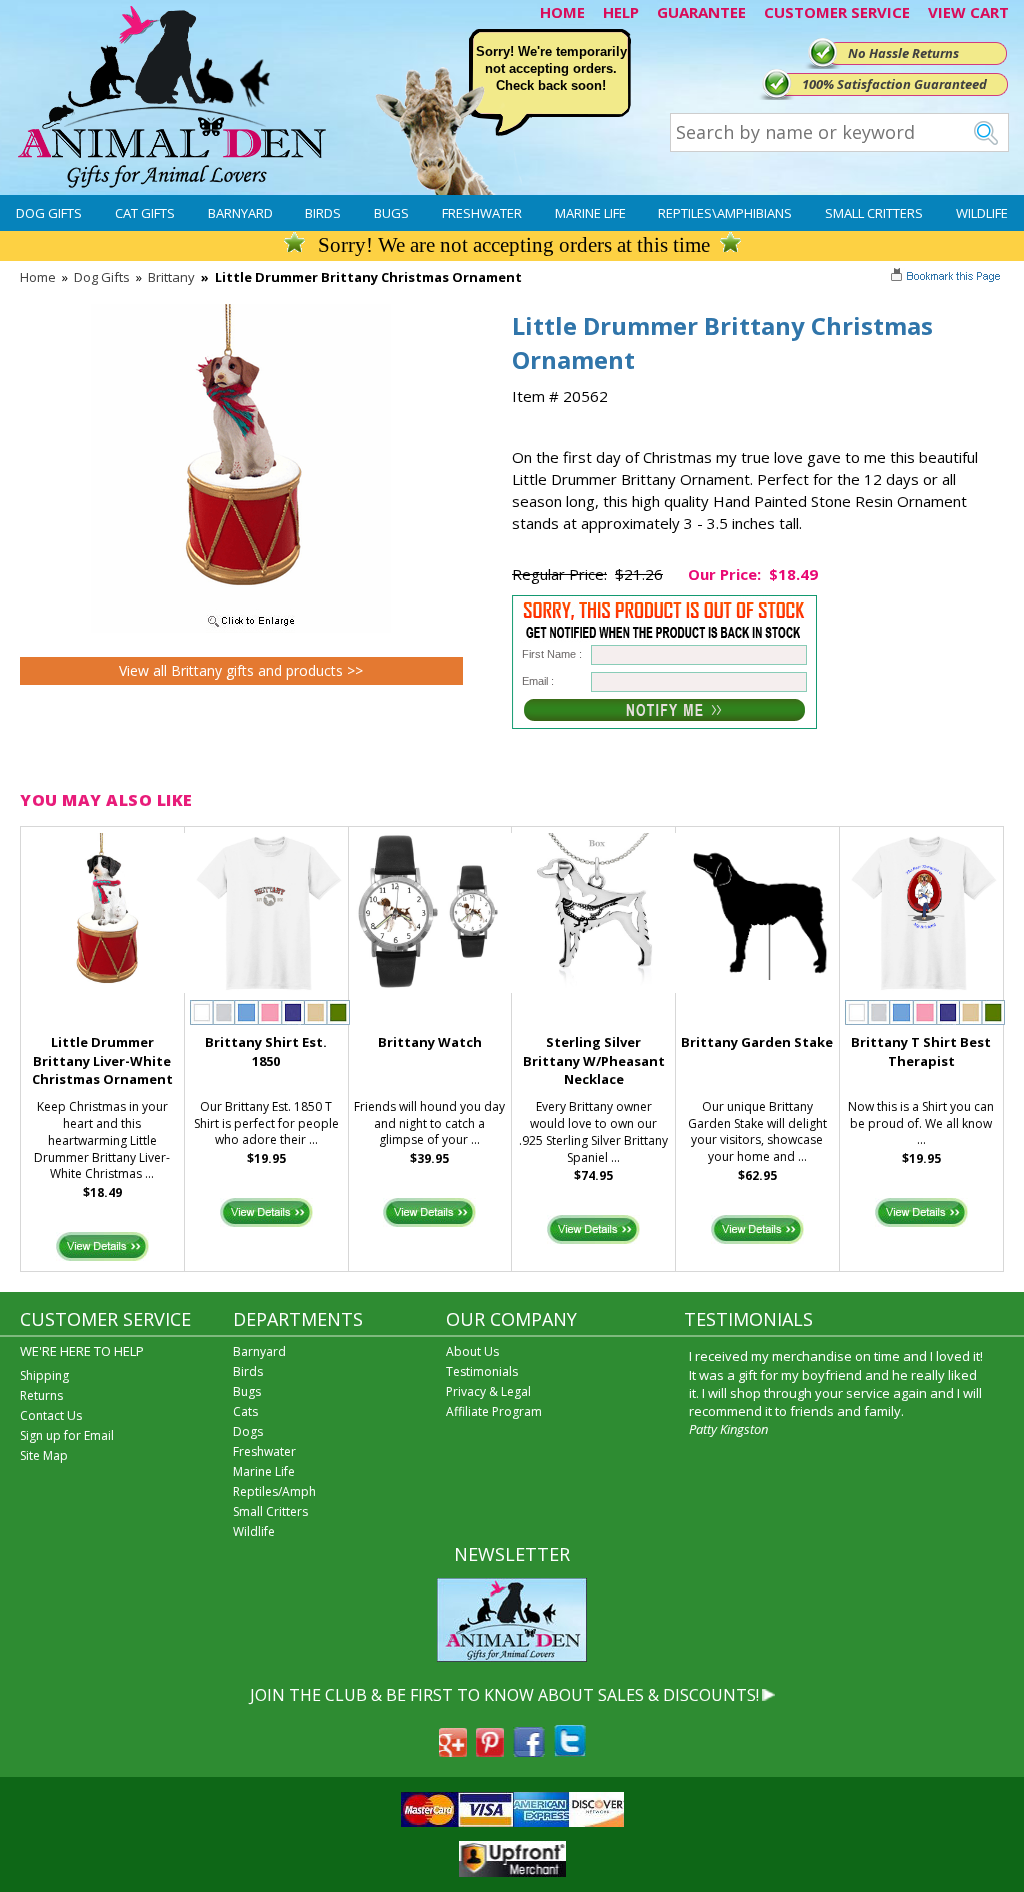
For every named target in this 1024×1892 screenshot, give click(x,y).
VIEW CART (968, 12)
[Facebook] (529, 1751)
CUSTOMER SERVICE (837, 12)
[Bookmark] (947, 278)
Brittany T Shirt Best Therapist (921, 1051)
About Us (472, 1351)
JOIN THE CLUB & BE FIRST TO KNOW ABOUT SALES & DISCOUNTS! (504, 1695)
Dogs (248, 1431)
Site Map (44, 1455)
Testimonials (482, 1371)
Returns (41, 1395)
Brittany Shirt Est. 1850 (266, 1051)
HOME (562, 12)
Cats (245, 1411)
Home (38, 277)
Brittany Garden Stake (757, 1042)
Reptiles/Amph (274, 1491)
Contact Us (51, 1415)
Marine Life (590, 213)
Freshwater (482, 213)
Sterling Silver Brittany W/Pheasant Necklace (594, 1061)
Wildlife (982, 213)
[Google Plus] (453, 1751)
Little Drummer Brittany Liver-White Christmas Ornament (102, 1061)
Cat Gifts (145, 213)
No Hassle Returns (903, 53)
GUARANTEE (701, 12)
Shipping (44, 1375)
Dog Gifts (49, 213)
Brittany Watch (430, 1042)
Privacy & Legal (488, 1391)
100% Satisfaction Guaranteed (894, 84)
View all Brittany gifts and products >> (241, 670)
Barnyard (240, 213)
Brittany (171, 277)
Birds (323, 213)
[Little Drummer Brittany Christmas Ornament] (241, 628)
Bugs (391, 213)
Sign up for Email (67, 1435)
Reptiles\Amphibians (725, 213)
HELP (621, 12)
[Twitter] (570, 1751)
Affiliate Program (494, 1411)
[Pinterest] (490, 1751)
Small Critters (874, 213)
